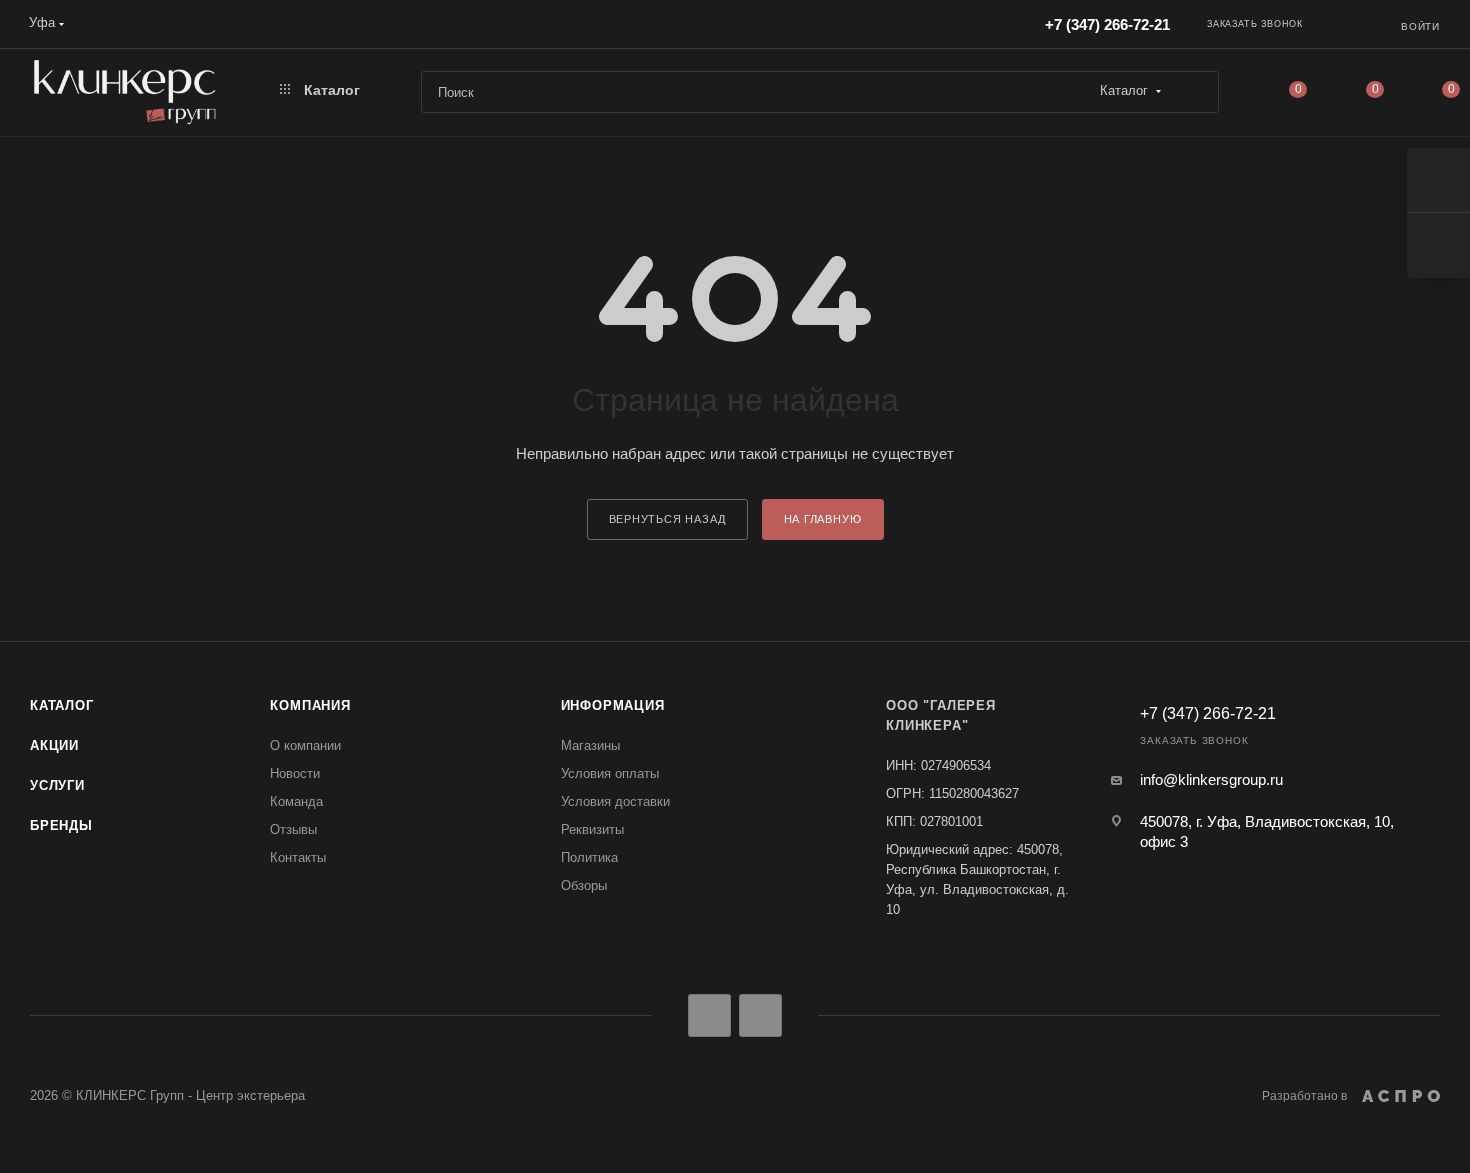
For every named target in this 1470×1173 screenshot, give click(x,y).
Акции (54, 745)
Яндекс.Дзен (760, 1015)
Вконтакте (709, 1015)
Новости (295, 773)
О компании (305, 745)
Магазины (590, 745)
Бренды (61, 825)
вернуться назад (667, 519)
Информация (613, 705)
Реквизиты (592, 829)
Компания (310, 705)
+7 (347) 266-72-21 (1107, 24)
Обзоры (584, 885)
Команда (296, 801)
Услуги (57, 785)
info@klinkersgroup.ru (1211, 779)
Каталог (62, 705)
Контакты (298, 857)
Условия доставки (615, 801)
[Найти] (1194, 92)
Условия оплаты (610, 773)
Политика (589, 857)
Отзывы (293, 829)
